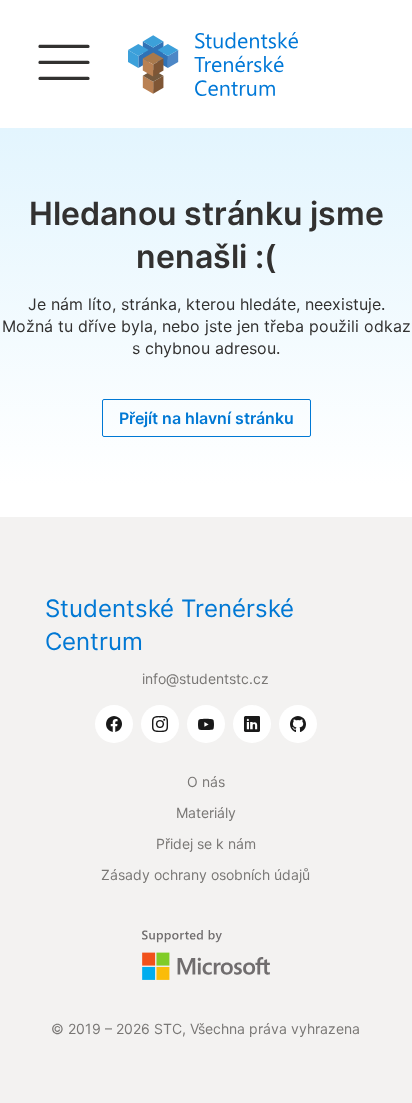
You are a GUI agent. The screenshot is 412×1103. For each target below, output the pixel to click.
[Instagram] (160, 725)
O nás (206, 781)
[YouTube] (206, 725)
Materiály (206, 812)
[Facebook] (114, 725)
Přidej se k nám (206, 843)
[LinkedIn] (252, 725)
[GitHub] (298, 725)
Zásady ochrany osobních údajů (205, 874)
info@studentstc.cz (205, 678)
